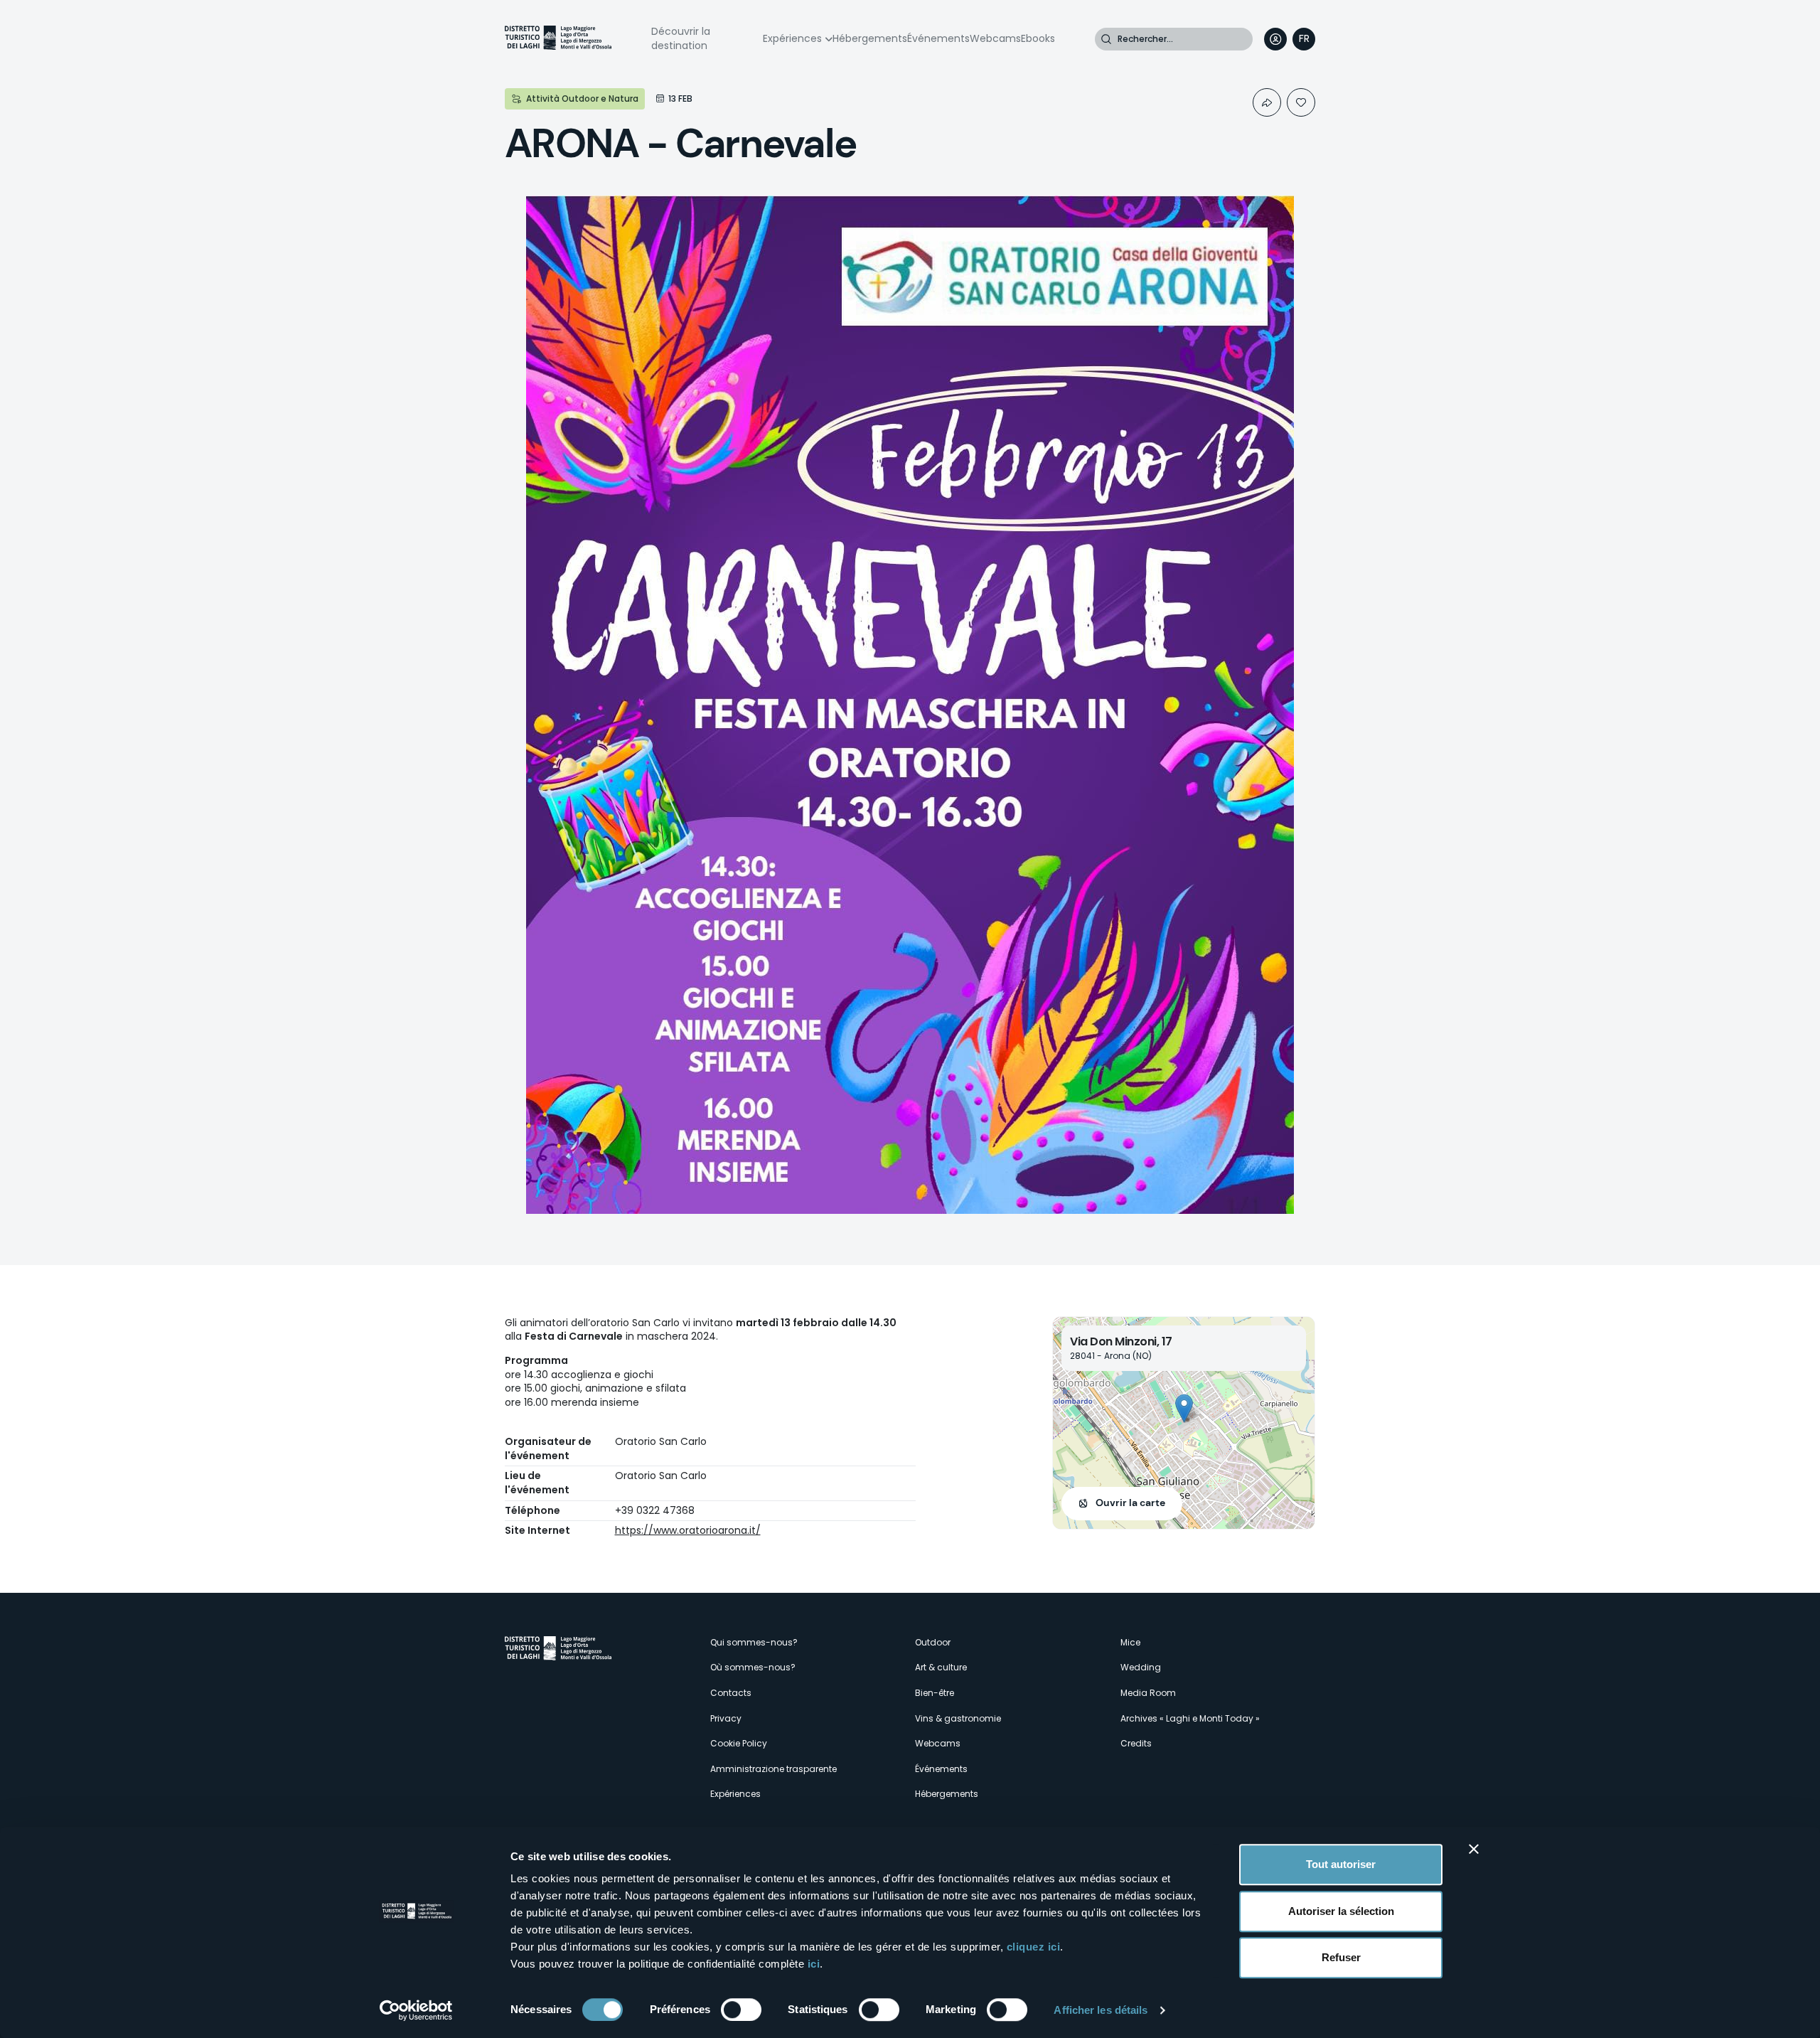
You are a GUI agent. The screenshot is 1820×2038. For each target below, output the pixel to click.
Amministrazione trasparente (773, 1769)
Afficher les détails (1101, 2010)
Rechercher (1106, 39)
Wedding (1141, 1667)
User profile (1275, 39)
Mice (1130, 1642)
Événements (938, 38)
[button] (1184, 1408)
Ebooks (1038, 38)
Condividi (1267, 102)
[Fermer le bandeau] (1474, 1849)
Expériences (792, 38)
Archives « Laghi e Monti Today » (1190, 1718)
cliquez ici (1034, 1947)
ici (814, 1964)
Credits (1136, 1743)
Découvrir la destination (681, 38)
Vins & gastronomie (958, 1718)
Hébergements (870, 38)
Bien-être (935, 1693)
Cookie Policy (739, 1743)
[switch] (741, 2010)
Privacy (726, 1718)
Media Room (1148, 1693)
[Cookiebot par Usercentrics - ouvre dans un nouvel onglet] (416, 2010)
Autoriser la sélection (1341, 1911)
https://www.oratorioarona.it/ (688, 1530)
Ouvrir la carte (1130, 1503)
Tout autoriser (1341, 1864)
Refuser (1341, 1957)
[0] (1301, 102)
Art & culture (941, 1667)
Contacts (731, 1693)
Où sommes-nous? (753, 1667)
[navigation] (1304, 39)
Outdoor (933, 1642)
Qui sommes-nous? (754, 1642)
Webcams (995, 38)
